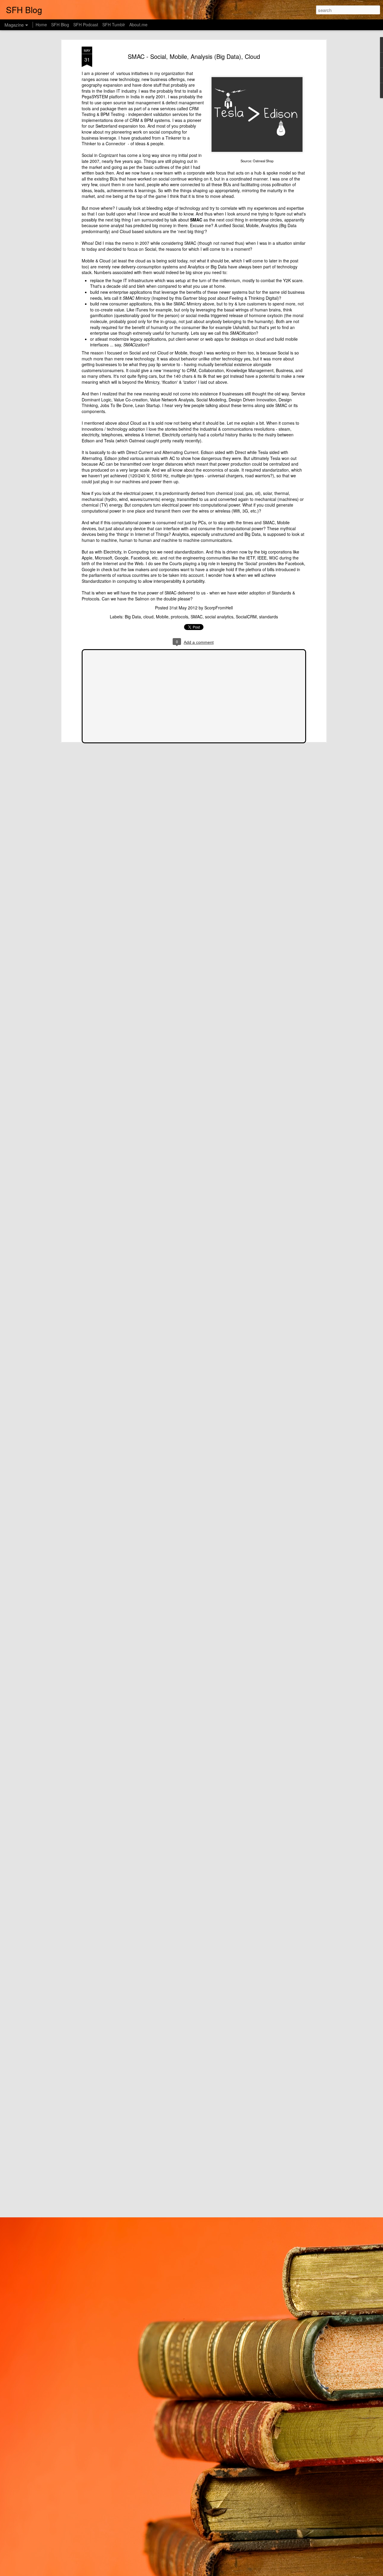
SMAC (197, 617)
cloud (148, 617)
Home (41, 25)
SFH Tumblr (114, 25)
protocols (180, 617)
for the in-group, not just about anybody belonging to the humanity (209, 321)
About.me (138, 25)
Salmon (142, 599)
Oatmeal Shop (263, 161)
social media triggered (207, 315)
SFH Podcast (86, 25)
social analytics (219, 617)
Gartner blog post (199, 298)
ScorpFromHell (219, 608)
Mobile (162, 617)
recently (192, 441)
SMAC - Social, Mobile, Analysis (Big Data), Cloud (194, 56)
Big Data (133, 617)
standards (269, 617)
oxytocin (275, 315)
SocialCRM (246, 617)
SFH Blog (60, 25)
